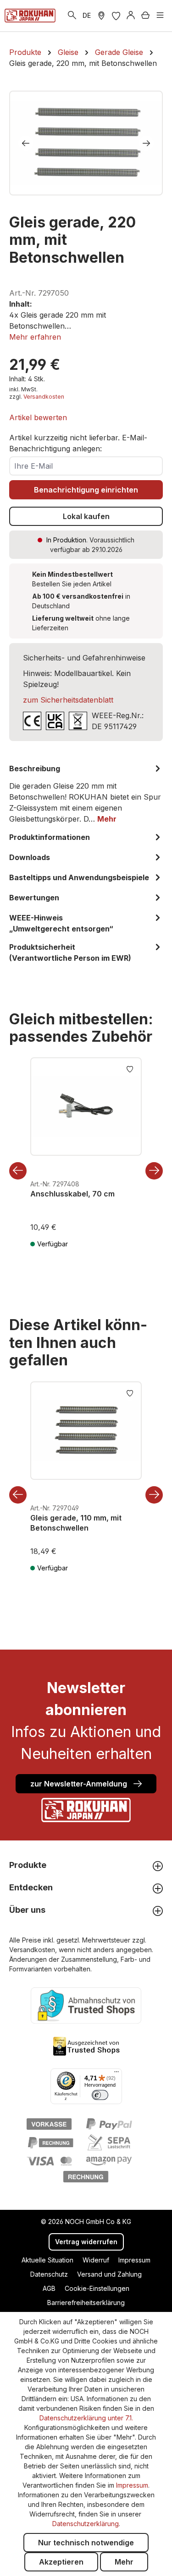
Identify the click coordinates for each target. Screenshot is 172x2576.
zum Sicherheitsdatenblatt (68, 700)
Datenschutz (49, 2274)
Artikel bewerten (38, 417)
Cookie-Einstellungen (97, 2288)
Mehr (124, 2562)
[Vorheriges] (26, 143)
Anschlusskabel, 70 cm (72, 1194)
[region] (86, 143)
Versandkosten (44, 397)
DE (87, 15)
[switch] (100, 2095)
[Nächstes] (146, 143)
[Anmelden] (131, 16)
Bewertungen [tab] (34, 898)
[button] (35, 337)
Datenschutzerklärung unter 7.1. (86, 2418)
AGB (49, 2288)
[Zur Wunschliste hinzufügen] (130, 1068)
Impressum (134, 2260)
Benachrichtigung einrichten (86, 490)
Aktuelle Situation (47, 2260)
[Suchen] (72, 16)
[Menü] (160, 16)
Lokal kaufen (86, 516)
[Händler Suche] (101, 16)
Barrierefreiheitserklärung (86, 2303)
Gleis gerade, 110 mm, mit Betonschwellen (76, 1523)
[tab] (86, 794)
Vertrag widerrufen (86, 2242)
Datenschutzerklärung (86, 2524)
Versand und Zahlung (109, 2274)
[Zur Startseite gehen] (30, 16)
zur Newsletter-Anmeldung (80, 1784)
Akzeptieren (61, 2562)
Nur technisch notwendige (86, 2543)
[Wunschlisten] (116, 16)
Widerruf (96, 2260)
